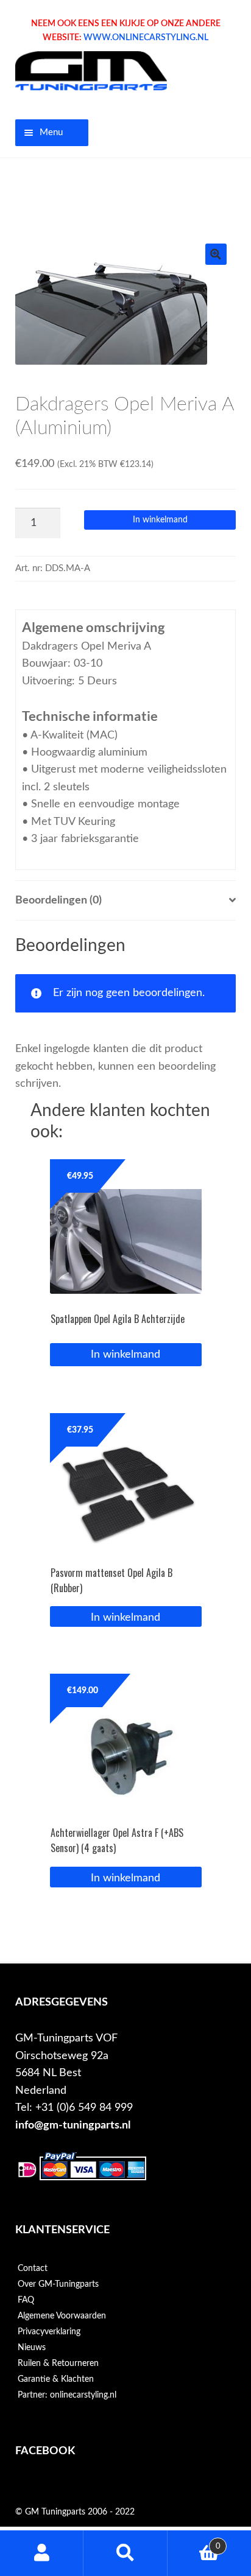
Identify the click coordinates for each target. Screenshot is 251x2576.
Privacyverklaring (49, 2332)
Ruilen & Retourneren (58, 2364)
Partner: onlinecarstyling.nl (67, 2395)
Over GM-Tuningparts (58, 2284)
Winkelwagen (194, 2542)
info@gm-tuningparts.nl (73, 2125)
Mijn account (42, 2553)
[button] (216, 254)
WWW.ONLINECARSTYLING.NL (146, 38)
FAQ (26, 2300)
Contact (33, 2269)
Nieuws (32, 2348)
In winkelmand (160, 520)
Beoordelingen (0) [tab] (58, 900)
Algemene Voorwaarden (62, 2316)
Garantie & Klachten (56, 2379)
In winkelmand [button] (125, 1617)
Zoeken (125, 2553)
